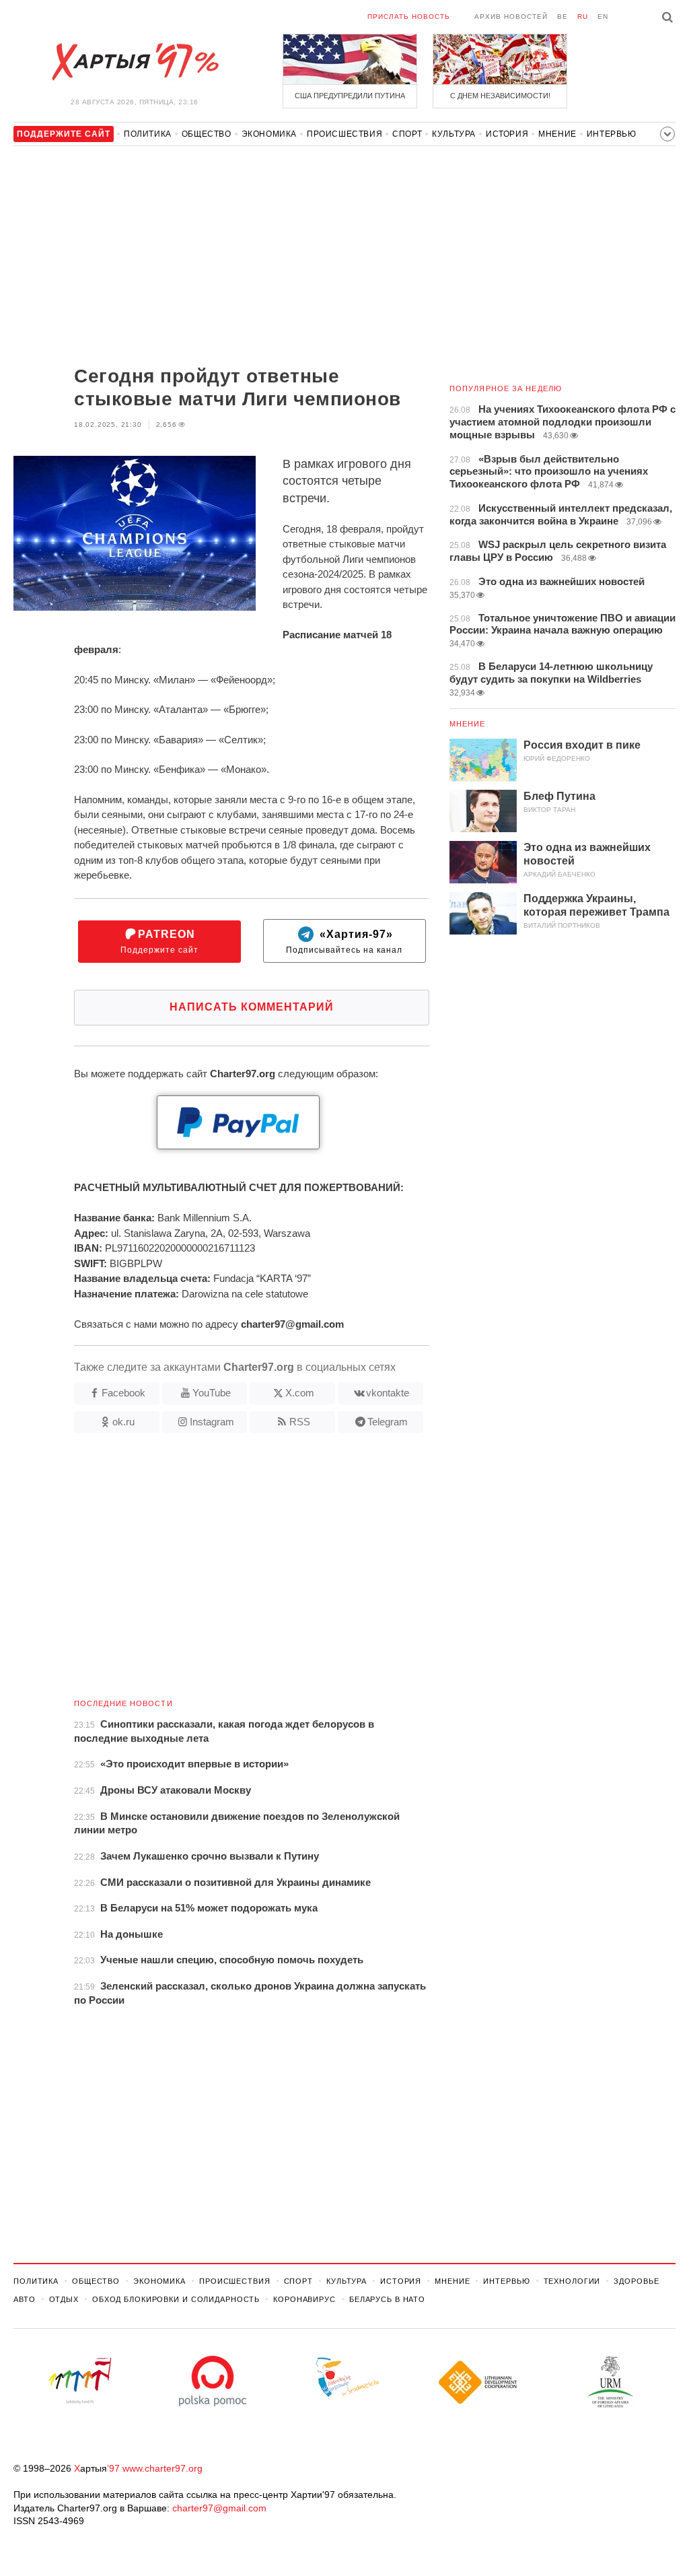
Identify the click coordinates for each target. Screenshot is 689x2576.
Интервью (612, 134)
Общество (207, 134)
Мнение (557, 134)
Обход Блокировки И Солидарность (176, 2299)
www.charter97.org (162, 2468)
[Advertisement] (221, 257)
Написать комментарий (252, 1007)
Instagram (212, 1422)
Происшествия (344, 134)
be (563, 16)
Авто (25, 2299)
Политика (148, 134)
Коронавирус (304, 2299)
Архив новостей (511, 16)
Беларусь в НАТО (387, 2299)
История (507, 134)
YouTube (212, 1393)
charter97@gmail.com (219, 2508)
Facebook (123, 1393)
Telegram (388, 1422)
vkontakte (388, 1393)
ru (583, 16)
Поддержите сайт (159, 942)
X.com (300, 1393)
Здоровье (636, 2281)
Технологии (572, 2281)
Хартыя (135, 62)
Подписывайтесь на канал (344, 942)
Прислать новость (409, 16)
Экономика (269, 134)
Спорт (407, 134)
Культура (454, 134)
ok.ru (123, 1422)
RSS (300, 1422)
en (603, 16)
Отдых (64, 2299)
